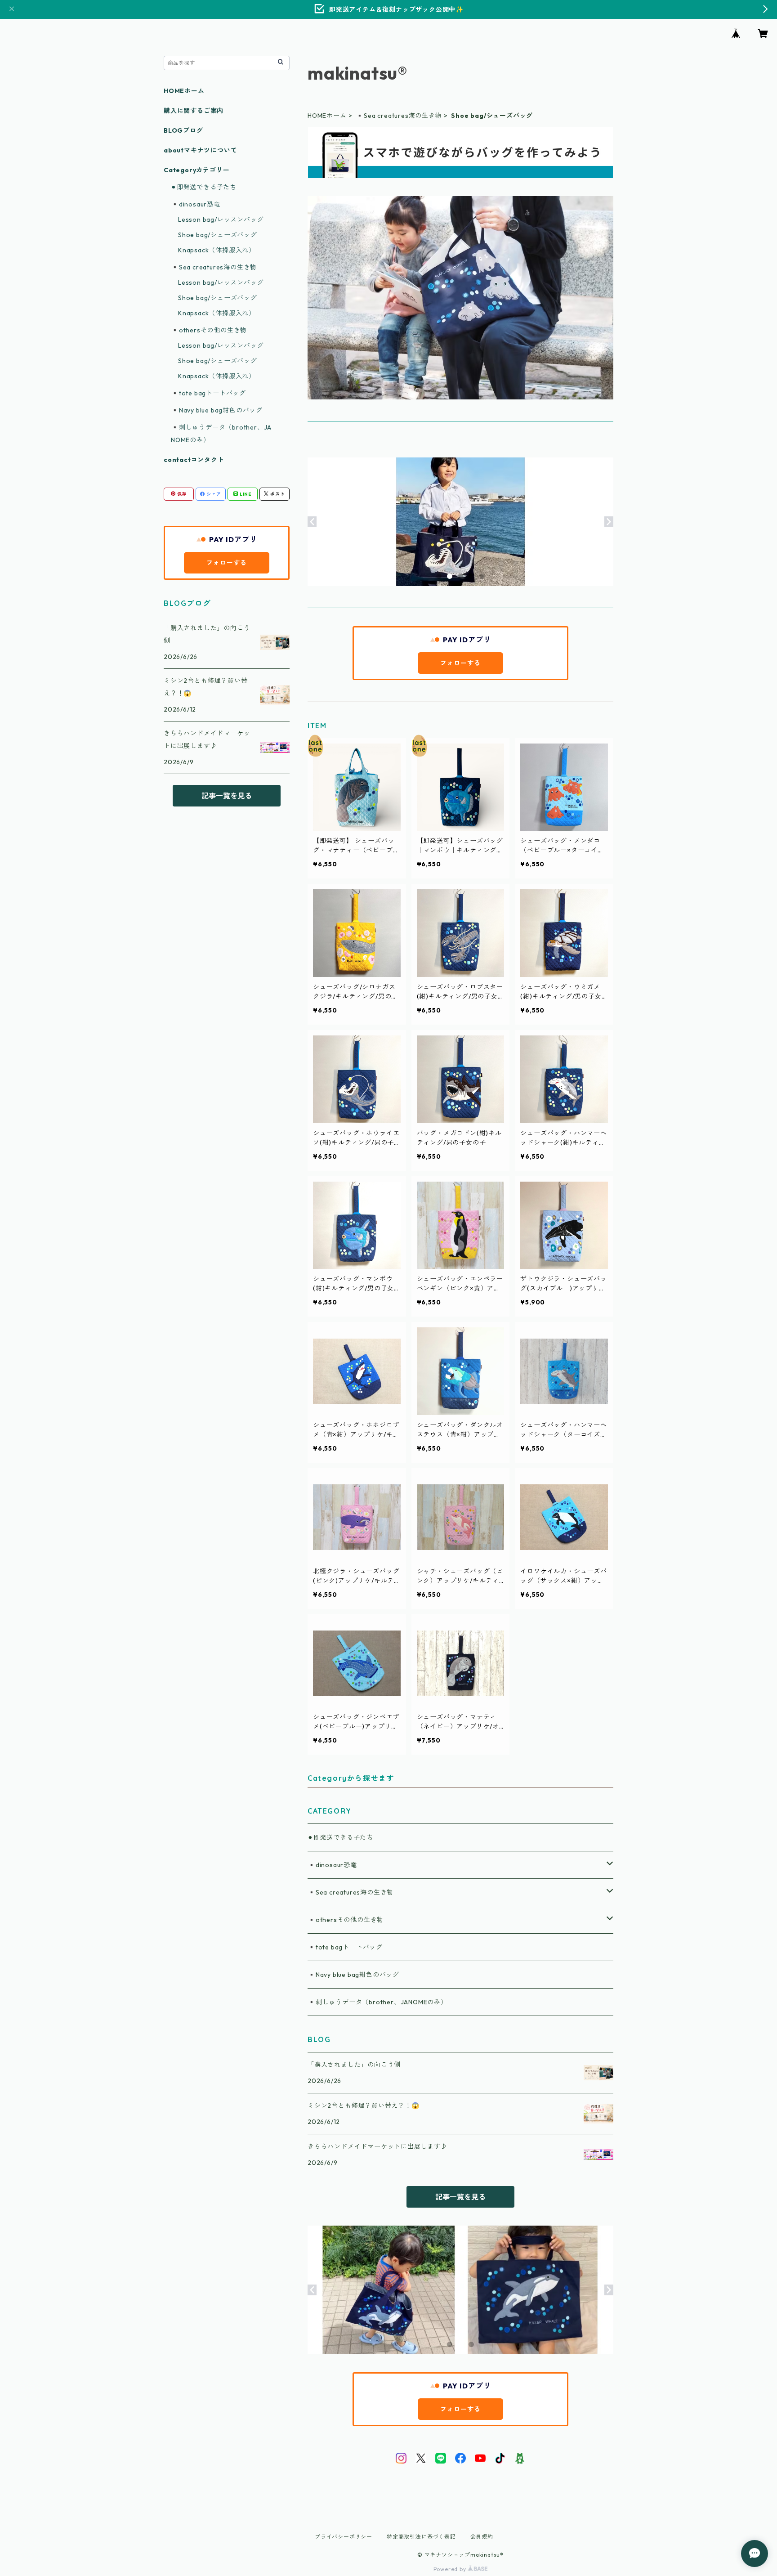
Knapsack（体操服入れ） (217, 250)
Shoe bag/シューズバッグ (218, 235)
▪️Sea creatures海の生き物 (399, 116)
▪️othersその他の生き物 (346, 1920)
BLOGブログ (183, 130)
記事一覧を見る (460, 2197)
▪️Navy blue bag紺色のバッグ (353, 1975)
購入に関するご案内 (194, 111)
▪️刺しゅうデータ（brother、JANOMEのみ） (377, 2002)
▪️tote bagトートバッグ (345, 1947)
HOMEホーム (327, 116)
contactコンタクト (194, 460)
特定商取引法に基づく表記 (421, 2537)
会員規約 (482, 2537)
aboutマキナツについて (200, 150)
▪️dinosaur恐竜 (332, 1865)
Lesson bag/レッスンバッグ (221, 220)
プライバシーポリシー (344, 2537)
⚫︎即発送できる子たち (340, 1837)
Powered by (451, 2569)
